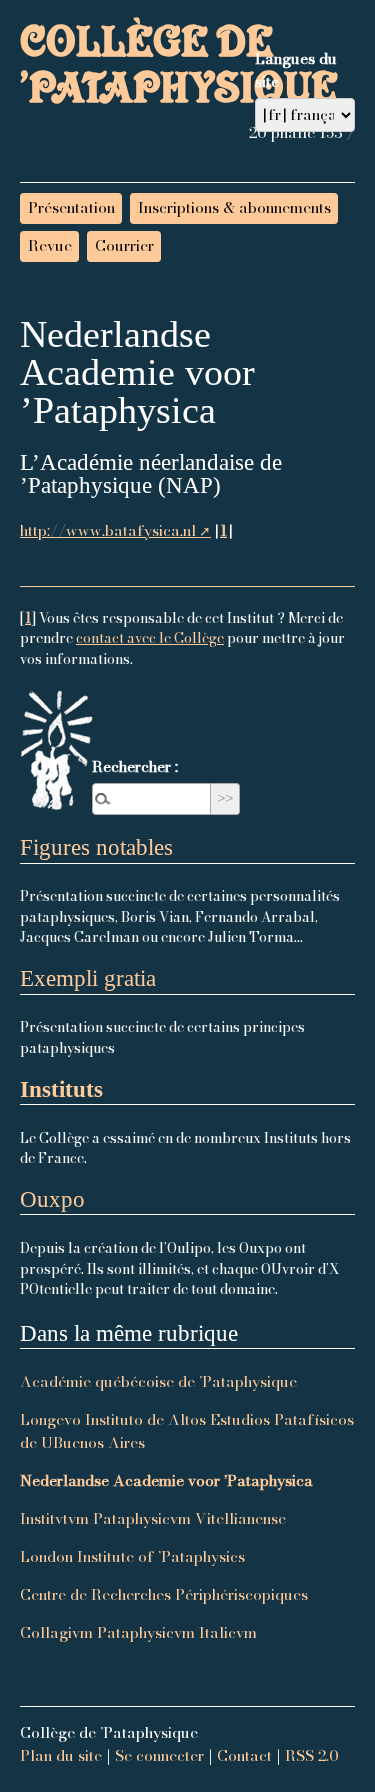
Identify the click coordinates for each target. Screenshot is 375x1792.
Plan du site (61, 1755)
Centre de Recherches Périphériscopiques (164, 1594)
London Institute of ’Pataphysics (132, 1556)
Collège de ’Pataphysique (179, 75)
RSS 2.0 (312, 1755)
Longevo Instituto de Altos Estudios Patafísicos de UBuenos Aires (187, 1431)
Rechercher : (135, 766)
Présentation (71, 207)
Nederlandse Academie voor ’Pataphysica (166, 1480)
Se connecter (159, 1755)
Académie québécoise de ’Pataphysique (158, 1381)
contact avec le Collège (150, 638)
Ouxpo (52, 1199)
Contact (244, 1755)
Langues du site (296, 70)
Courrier (124, 245)
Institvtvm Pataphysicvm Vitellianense (153, 1518)
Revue (50, 245)
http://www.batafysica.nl (108, 530)
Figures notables (96, 847)
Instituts (61, 1089)
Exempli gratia (88, 978)
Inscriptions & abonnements (234, 207)
